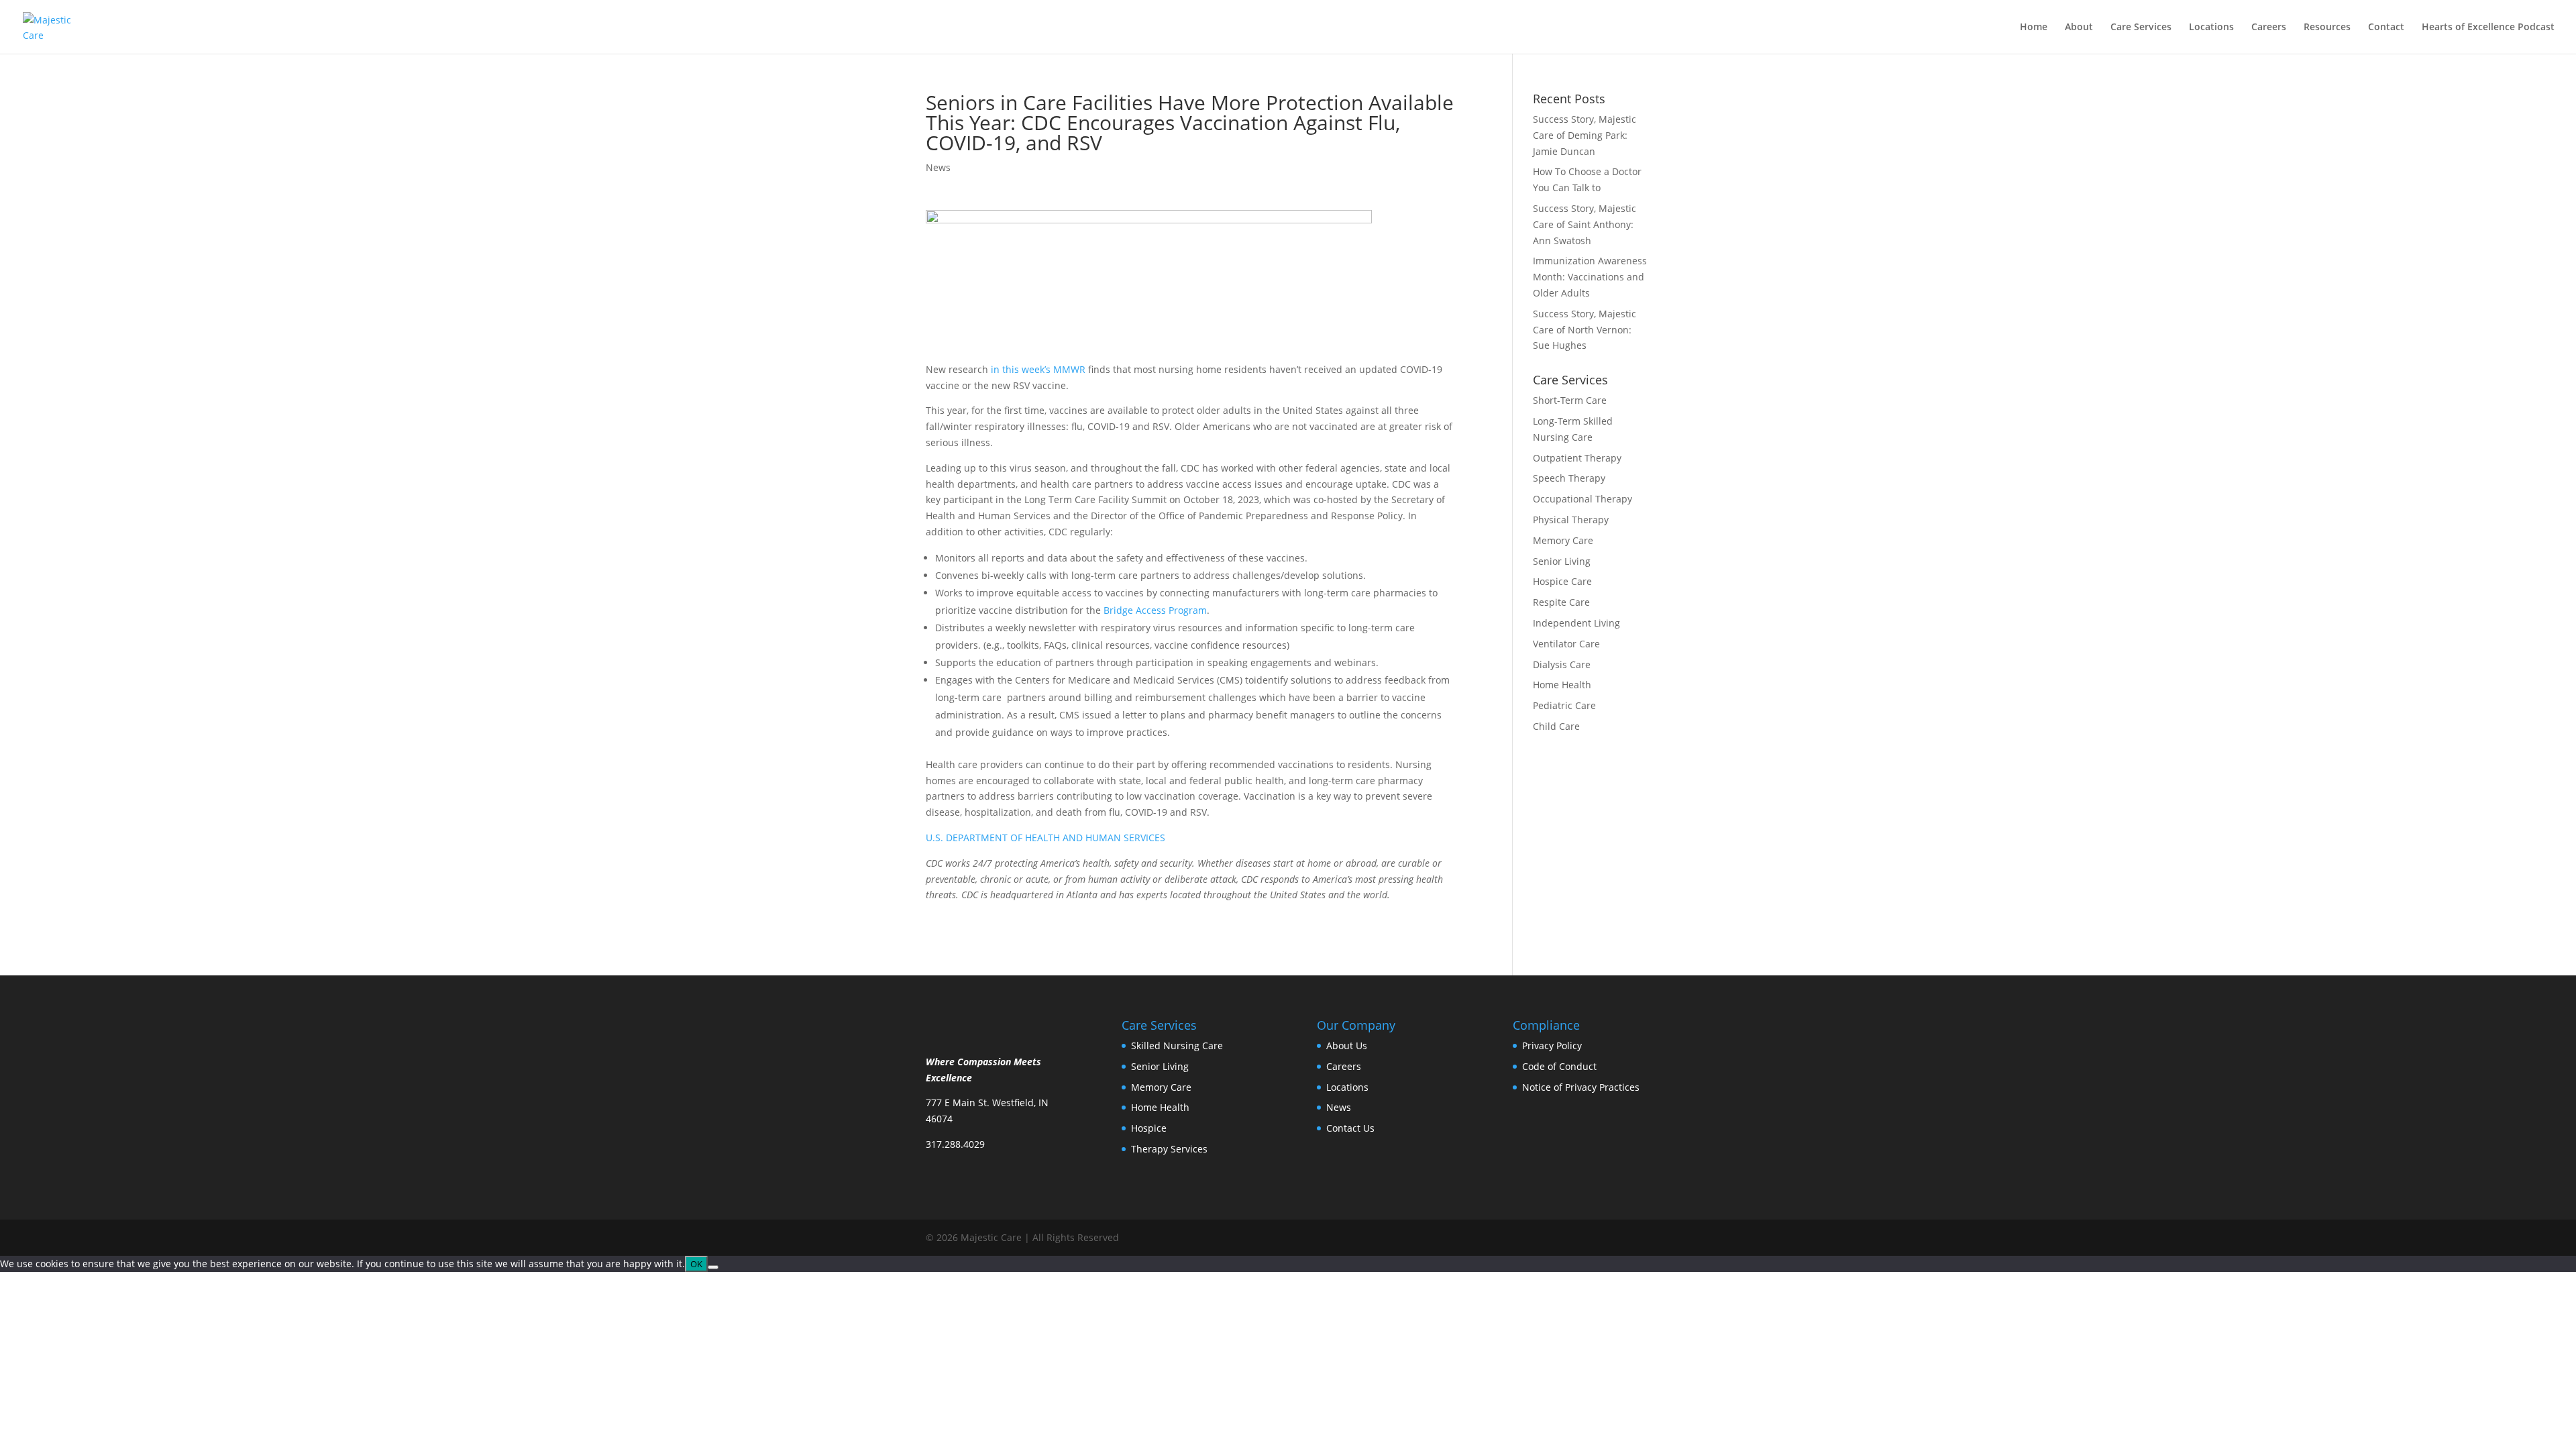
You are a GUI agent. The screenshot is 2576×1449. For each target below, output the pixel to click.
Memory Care (1563, 540)
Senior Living (1562, 561)
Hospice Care (1562, 581)
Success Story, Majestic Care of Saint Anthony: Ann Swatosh (1585, 224)
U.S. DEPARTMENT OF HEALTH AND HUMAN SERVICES (1045, 838)
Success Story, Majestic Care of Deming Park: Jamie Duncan (1585, 135)
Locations (2211, 28)
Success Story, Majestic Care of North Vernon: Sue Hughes (1585, 330)
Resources (2327, 28)
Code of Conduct (1559, 1066)
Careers (2269, 28)
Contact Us (1350, 1128)
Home (2034, 28)
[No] (713, 1267)
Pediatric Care (1564, 705)
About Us (1347, 1045)
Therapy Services (1169, 1149)
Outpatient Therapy (1577, 458)
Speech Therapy (1569, 478)
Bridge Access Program (1155, 610)
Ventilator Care (1566, 644)
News (938, 167)
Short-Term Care (1570, 400)
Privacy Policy (1552, 1045)
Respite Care (1561, 602)
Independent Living (1576, 623)
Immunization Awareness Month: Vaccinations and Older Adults (1590, 277)
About (2079, 28)
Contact (2386, 28)
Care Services (2141, 28)
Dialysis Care (1562, 664)
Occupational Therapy (1582, 499)
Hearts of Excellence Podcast (2488, 28)
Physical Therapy (1571, 520)
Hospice (1149, 1128)
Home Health (1562, 685)
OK (696, 1264)
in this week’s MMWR (1039, 369)
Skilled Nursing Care (1177, 1045)
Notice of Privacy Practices (1581, 1087)
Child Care (1556, 726)
